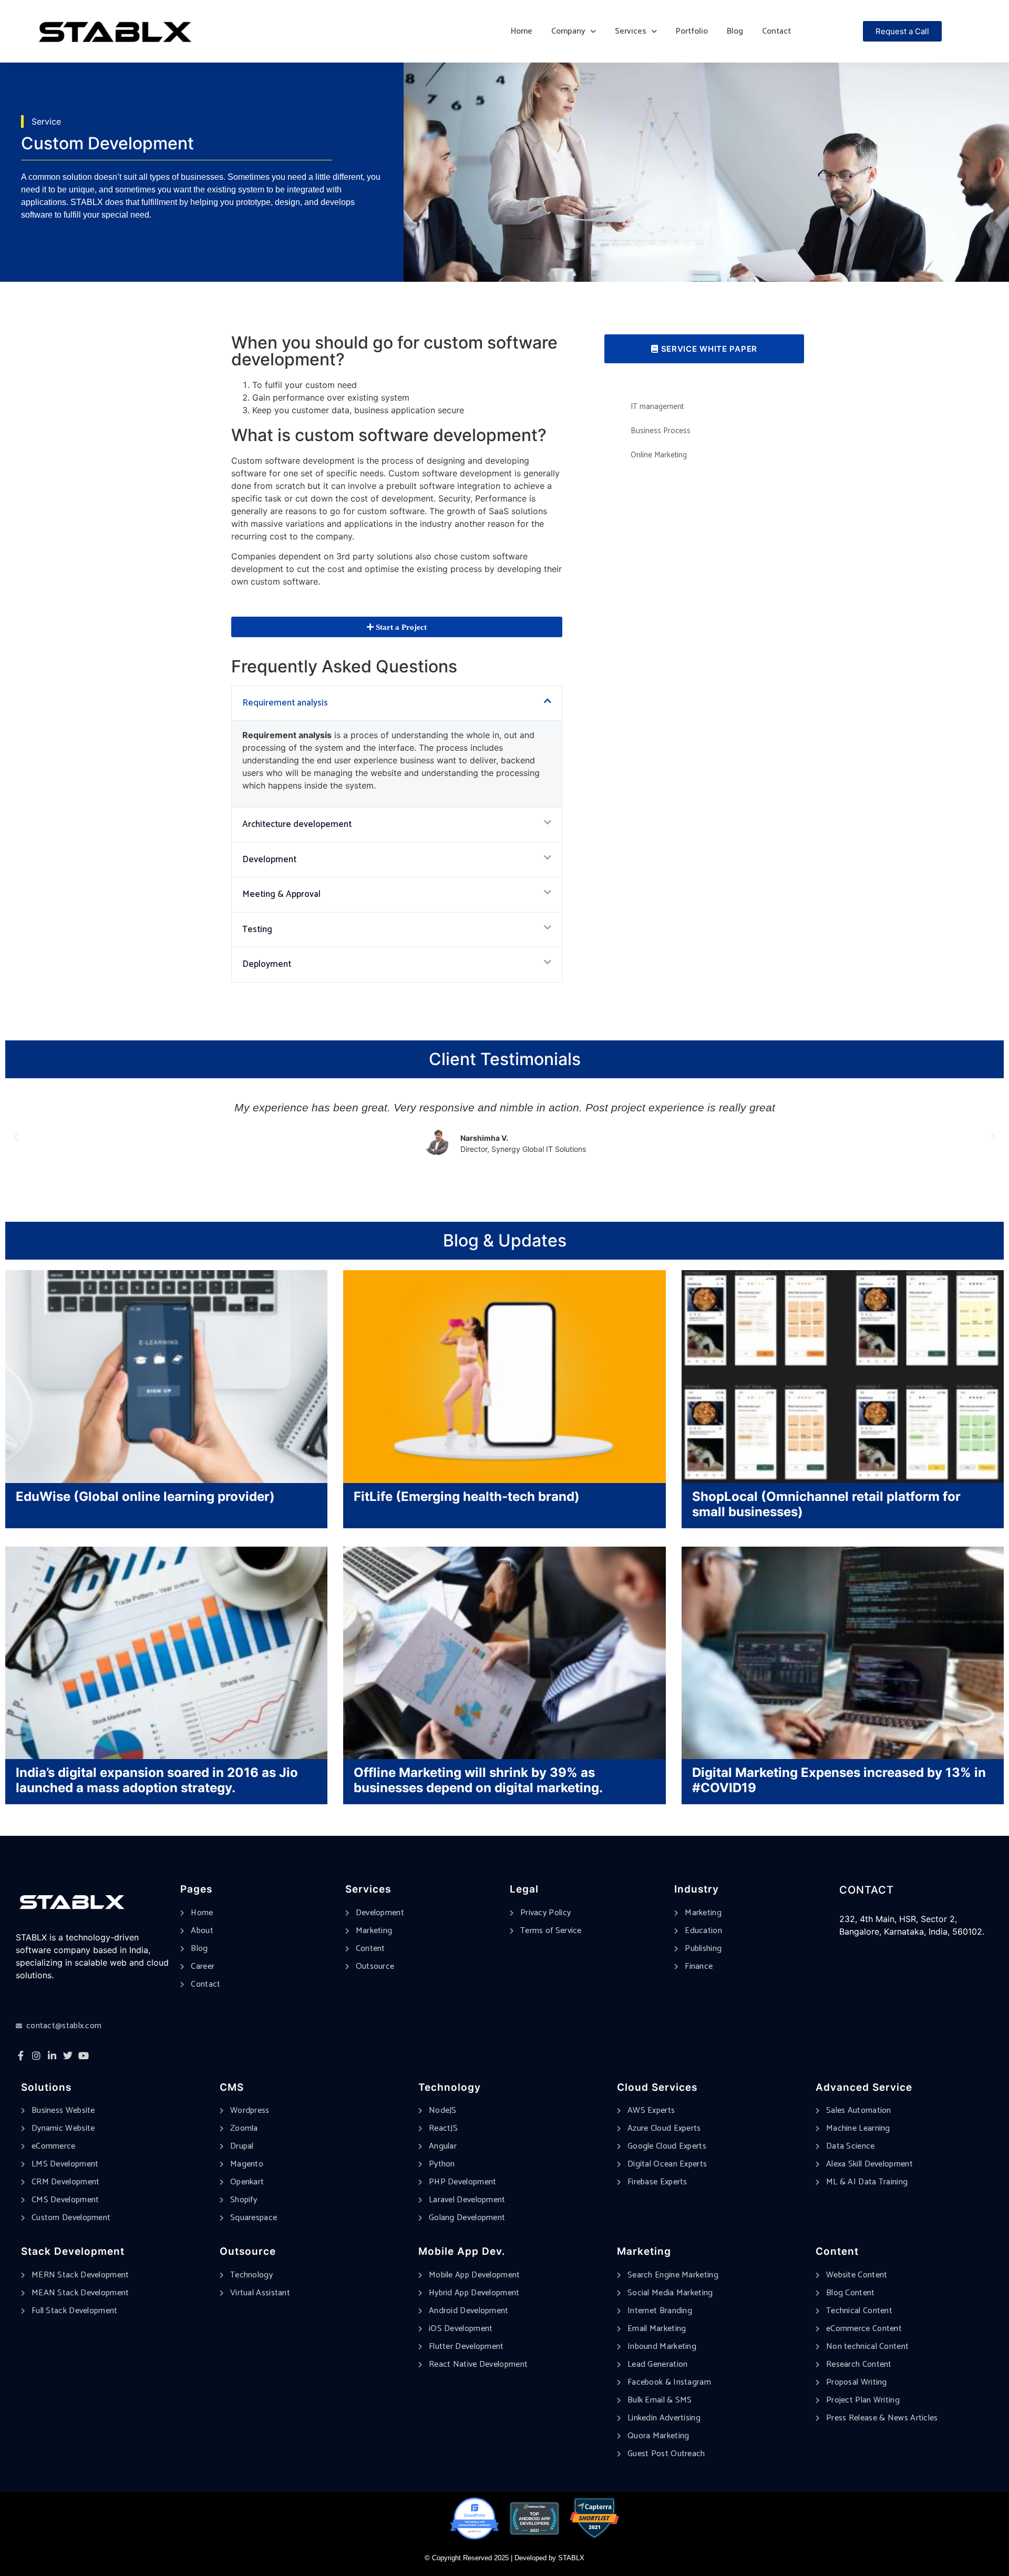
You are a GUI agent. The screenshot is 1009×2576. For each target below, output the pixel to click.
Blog (735, 31)
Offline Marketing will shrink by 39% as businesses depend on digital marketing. (478, 1780)
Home (522, 31)
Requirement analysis (286, 703)
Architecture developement (297, 824)
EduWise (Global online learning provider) (145, 1496)
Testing (257, 929)
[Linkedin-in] (52, 2056)
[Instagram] (36, 2056)
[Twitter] (68, 2056)
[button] (397, 703)
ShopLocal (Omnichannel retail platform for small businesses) (826, 1504)
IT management (657, 407)
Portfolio (692, 31)
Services (631, 31)
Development (269, 860)
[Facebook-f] (20, 2056)
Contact (776, 31)
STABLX (571, 2558)
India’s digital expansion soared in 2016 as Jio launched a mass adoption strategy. (157, 1780)
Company (568, 31)
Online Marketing (659, 455)
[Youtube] (84, 2056)
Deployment (267, 964)
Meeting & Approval (281, 894)
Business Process (661, 431)
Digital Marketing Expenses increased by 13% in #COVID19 (839, 1780)
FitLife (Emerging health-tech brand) (467, 1496)
